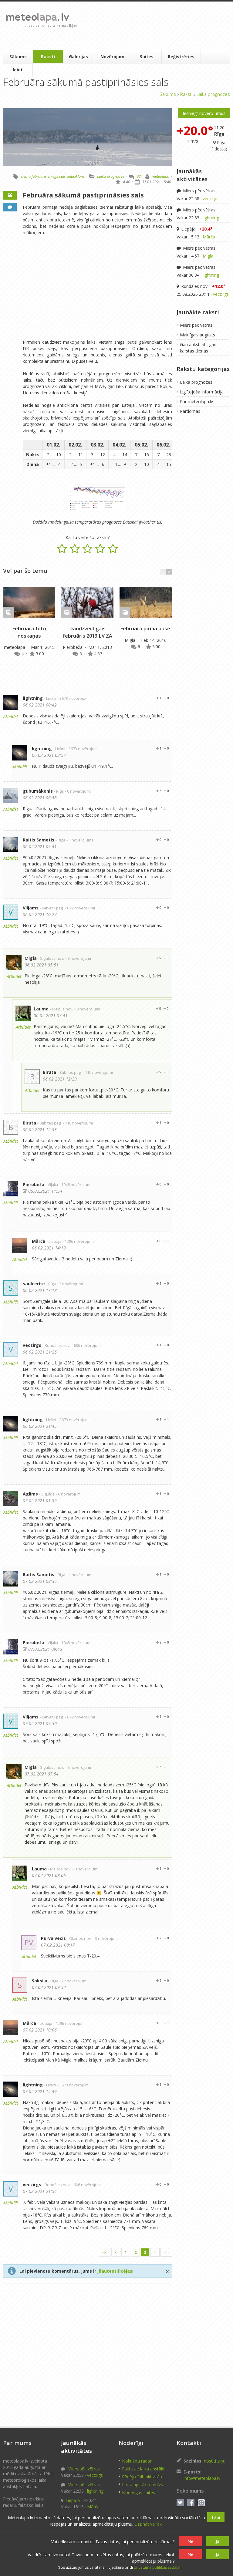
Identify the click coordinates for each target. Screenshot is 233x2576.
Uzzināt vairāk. (149, 2524)
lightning (33, 698)
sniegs (53, 176)
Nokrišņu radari (137, 2461)
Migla (131, 640)
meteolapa (160, 176)
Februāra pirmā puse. (146, 629)
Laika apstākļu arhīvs (142, 2485)
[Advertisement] (155, 26)
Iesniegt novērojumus (204, 113)
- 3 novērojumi (106, 1939)
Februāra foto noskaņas (29, 632)
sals (62, 176)
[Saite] (29, 602)
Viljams (31, 908)
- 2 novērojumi (70, 1284)
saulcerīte (34, 1284)
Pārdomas (190, 411)
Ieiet (18, 70)
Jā (218, 2541)
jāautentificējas (115, 2271)
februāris (39, 176)
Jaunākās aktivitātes (192, 175)
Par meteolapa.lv (196, 401)
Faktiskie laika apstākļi (144, 2469)
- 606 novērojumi (87, 1345)
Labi (216, 2517)
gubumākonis (38, 791)
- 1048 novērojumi (75, 1185)
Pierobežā (73, 647)
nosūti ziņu (215, 2461)
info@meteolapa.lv (202, 2478)
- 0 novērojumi (78, 791)
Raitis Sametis (39, 840)
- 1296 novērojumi (79, 1241)
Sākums (18, 57)
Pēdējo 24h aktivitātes (144, 2477)
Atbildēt (11, 716)
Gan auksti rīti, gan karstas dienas (198, 348)
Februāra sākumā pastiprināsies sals (83, 195)
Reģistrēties (181, 57)
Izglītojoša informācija (202, 392)
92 (139, 176)
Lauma (41, 1009)
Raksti (48, 57)
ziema (26, 176)
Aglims (30, 1494)
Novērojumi (113, 57)
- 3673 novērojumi (73, 698)
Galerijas (78, 57)
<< (105, 2252)
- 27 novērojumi (73, 1981)
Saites (147, 57)
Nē (190, 2541)
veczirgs (32, 1345)
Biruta (49, 1072)
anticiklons (76, 176)
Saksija (40, 1981)
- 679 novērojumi (80, 908)
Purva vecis (53, 1938)
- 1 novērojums (80, 840)
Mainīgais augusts (198, 335)
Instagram (201, 2503)
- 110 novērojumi (98, 1072)
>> (166, 2252)
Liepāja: (196, 229)
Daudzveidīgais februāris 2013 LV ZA (88, 632)
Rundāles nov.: (203, 286)
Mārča (39, 1241)
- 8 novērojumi (78, 958)
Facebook (191, 2503)
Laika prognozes (213, 94)
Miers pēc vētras (199, 191)
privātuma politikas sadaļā (157, 2567)
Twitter (180, 2503)
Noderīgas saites (138, 2492)
